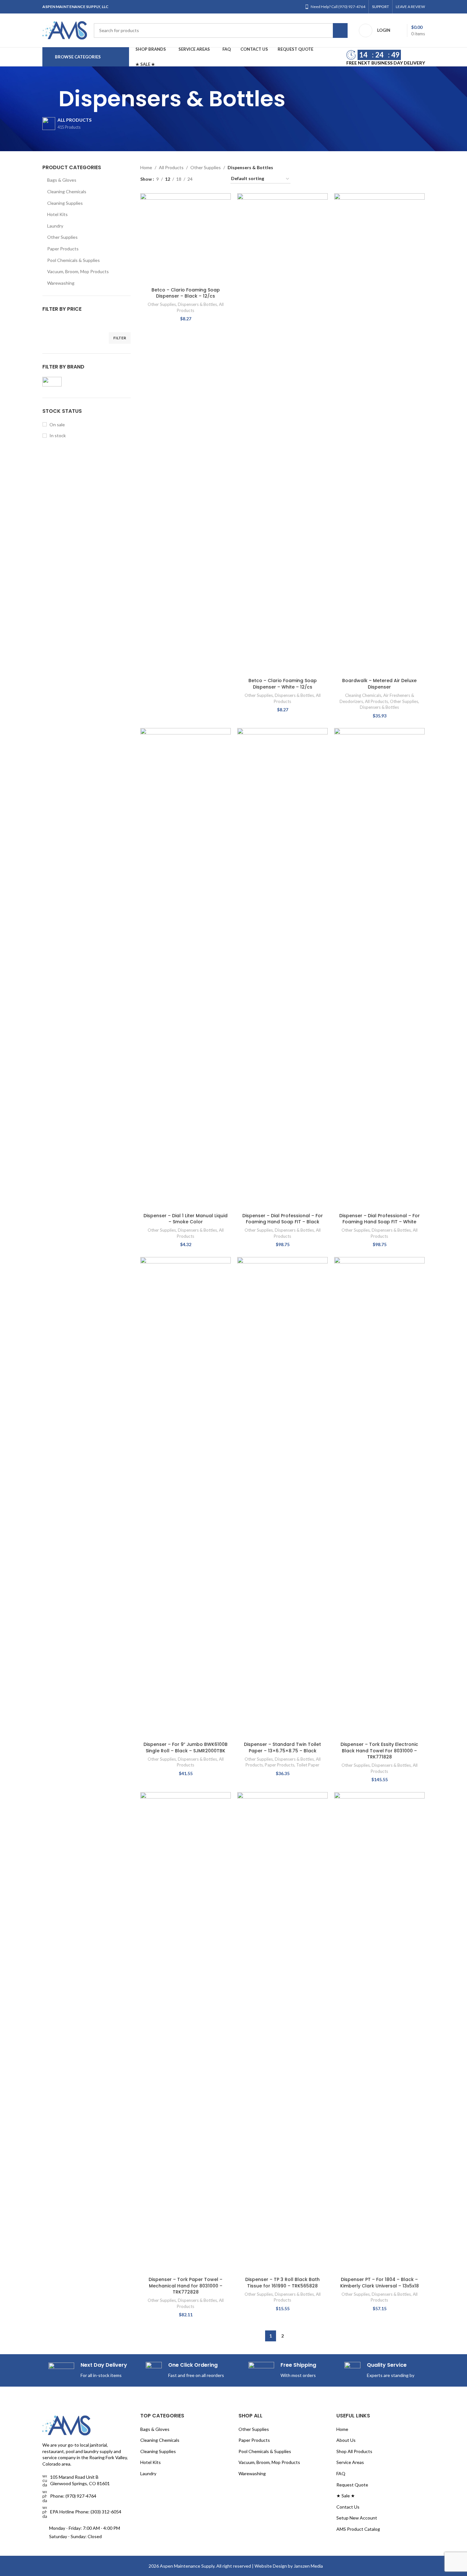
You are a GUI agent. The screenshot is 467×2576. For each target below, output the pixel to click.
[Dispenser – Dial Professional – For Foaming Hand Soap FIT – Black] (282, 969)
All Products (171, 167)
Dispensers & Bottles (197, 304)
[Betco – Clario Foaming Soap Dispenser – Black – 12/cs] (186, 239)
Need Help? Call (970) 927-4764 (338, 7)
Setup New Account (357, 2518)
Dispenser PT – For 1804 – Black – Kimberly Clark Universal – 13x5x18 (380, 2283)
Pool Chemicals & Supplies (74, 260)
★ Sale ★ (346, 2496)
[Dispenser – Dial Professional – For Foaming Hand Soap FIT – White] (379, 969)
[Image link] (66, 2425)
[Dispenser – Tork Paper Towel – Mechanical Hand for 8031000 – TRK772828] (186, 2033)
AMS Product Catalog (358, 2529)
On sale (57, 425)
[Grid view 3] (218, 179)
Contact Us (348, 2507)
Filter (120, 338)
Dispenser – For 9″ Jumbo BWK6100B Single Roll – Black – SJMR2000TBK (186, 1748)
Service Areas (350, 2462)
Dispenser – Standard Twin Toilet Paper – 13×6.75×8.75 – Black (282, 1748)
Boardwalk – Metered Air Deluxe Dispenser (379, 684)
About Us (346, 2440)
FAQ (341, 2473)
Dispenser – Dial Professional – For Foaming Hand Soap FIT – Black (283, 1219)
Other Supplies (62, 237)
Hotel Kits (57, 214)
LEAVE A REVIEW (410, 7)
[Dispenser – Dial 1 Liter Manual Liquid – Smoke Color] (186, 969)
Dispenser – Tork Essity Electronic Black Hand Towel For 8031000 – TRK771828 (379, 1751)
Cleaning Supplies (65, 203)
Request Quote (352, 2485)
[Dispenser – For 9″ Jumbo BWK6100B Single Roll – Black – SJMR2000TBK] (186, 1498)
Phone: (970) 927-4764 (73, 2496)
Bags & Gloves (62, 180)
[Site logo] (65, 30)
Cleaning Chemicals (67, 191)
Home (146, 167)
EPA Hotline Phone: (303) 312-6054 (86, 2512)
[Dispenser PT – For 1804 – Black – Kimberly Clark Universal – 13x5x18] (379, 2033)
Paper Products (63, 249)
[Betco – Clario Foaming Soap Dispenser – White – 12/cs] (282, 434)
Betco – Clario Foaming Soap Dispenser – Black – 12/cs (186, 293)
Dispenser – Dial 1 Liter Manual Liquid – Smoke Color (186, 1219)
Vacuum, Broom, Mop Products (78, 271)
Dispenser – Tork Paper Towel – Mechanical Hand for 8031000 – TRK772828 (186, 2286)
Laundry (55, 226)
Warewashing (61, 283)
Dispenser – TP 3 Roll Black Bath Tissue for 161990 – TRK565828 (282, 2283)
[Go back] (50, 99)
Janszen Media (308, 2566)
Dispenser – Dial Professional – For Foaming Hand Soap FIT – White (380, 1219)
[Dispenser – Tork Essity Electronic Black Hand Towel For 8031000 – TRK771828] (379, 1498)
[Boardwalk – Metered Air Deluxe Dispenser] (379, 434)
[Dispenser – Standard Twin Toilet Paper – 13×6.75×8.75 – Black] (282, 1498)
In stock (58, 435)
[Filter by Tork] (63, 382)
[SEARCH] (340, 30)
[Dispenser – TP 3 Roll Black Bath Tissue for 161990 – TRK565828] (282, 2033)
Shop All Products (354, 2451)
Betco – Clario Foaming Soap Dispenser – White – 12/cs (283, 684)
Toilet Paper (308, 1765)
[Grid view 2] (208, 179)
